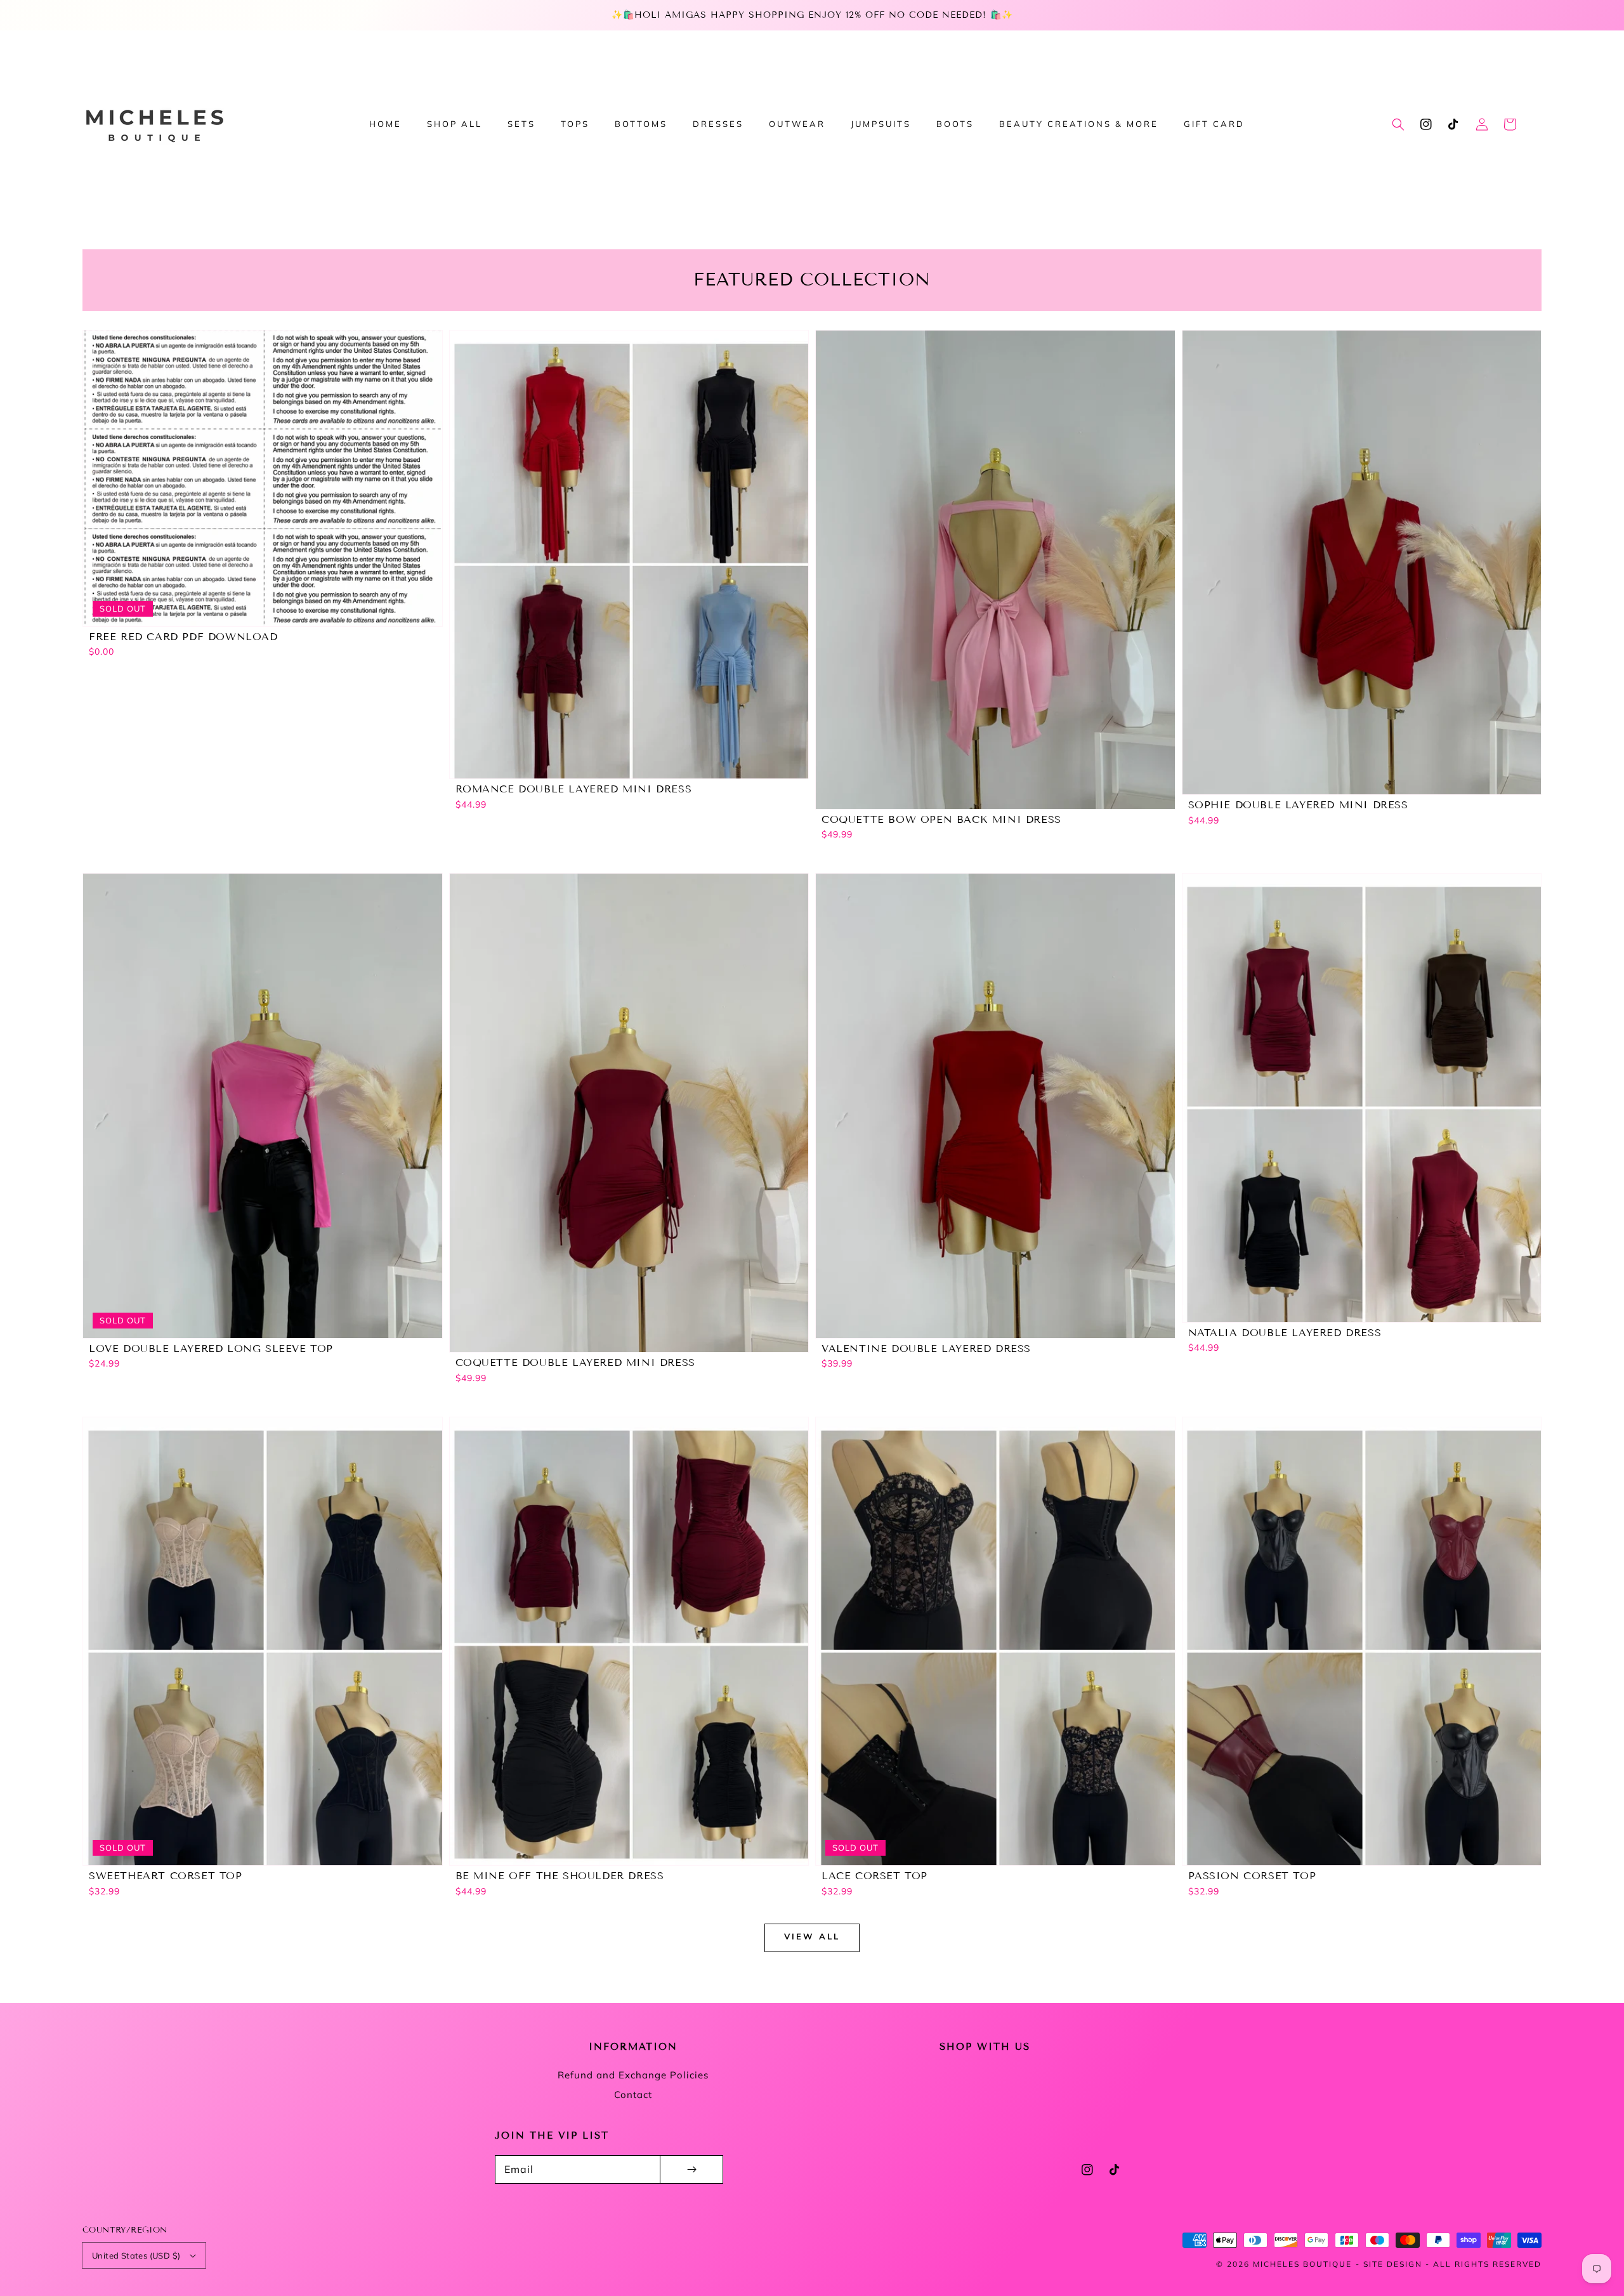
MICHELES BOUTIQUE (1302, 2264)
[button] (1398, 124)
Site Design (1393, 2264)
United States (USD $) (136, 2255)
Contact (633, 2095)
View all (812, 1936)
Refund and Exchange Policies (633, 2075)
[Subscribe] (691, 2169)
